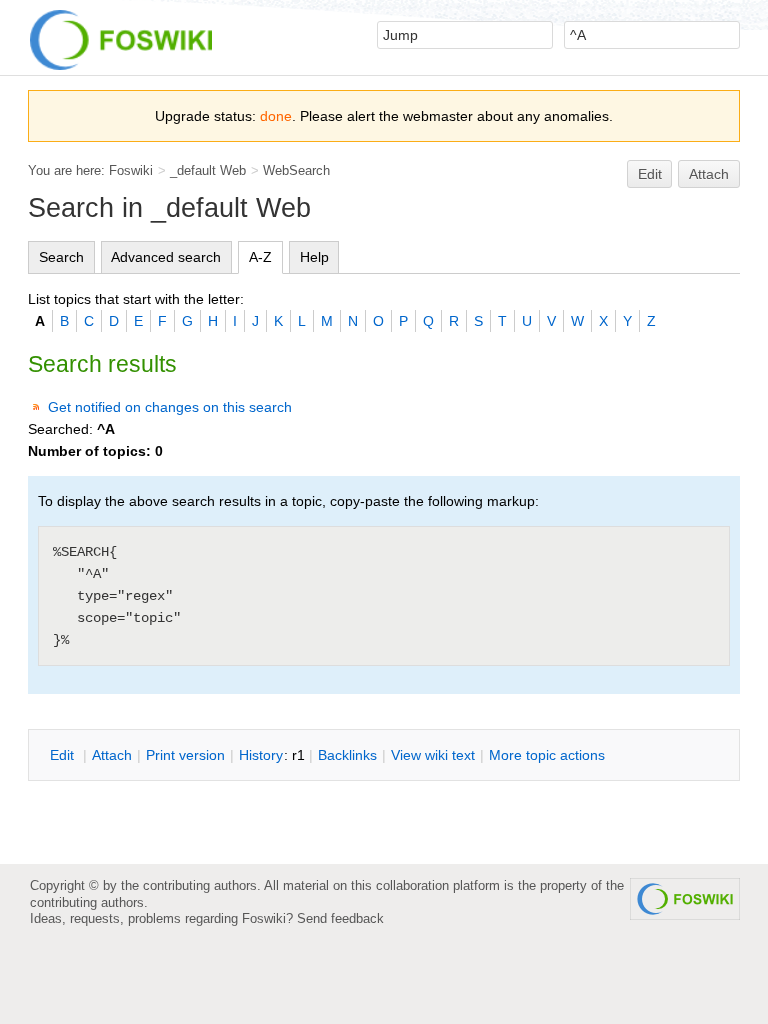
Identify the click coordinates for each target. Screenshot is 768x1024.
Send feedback (340, 918)
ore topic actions (547, 755)
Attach (709, 174)
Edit (650, 174)
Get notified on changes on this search (170, 407)
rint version (185, 755)
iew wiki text (433, 755)
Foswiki (131, 170)
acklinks (347, 755)
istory (261, 755)
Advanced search (166, 257)
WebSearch (296, 170)
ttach (112, 755)
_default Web (208, 170)
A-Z (260, 257)
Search (61, 257)
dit (64, 755)
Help (314, 257)
